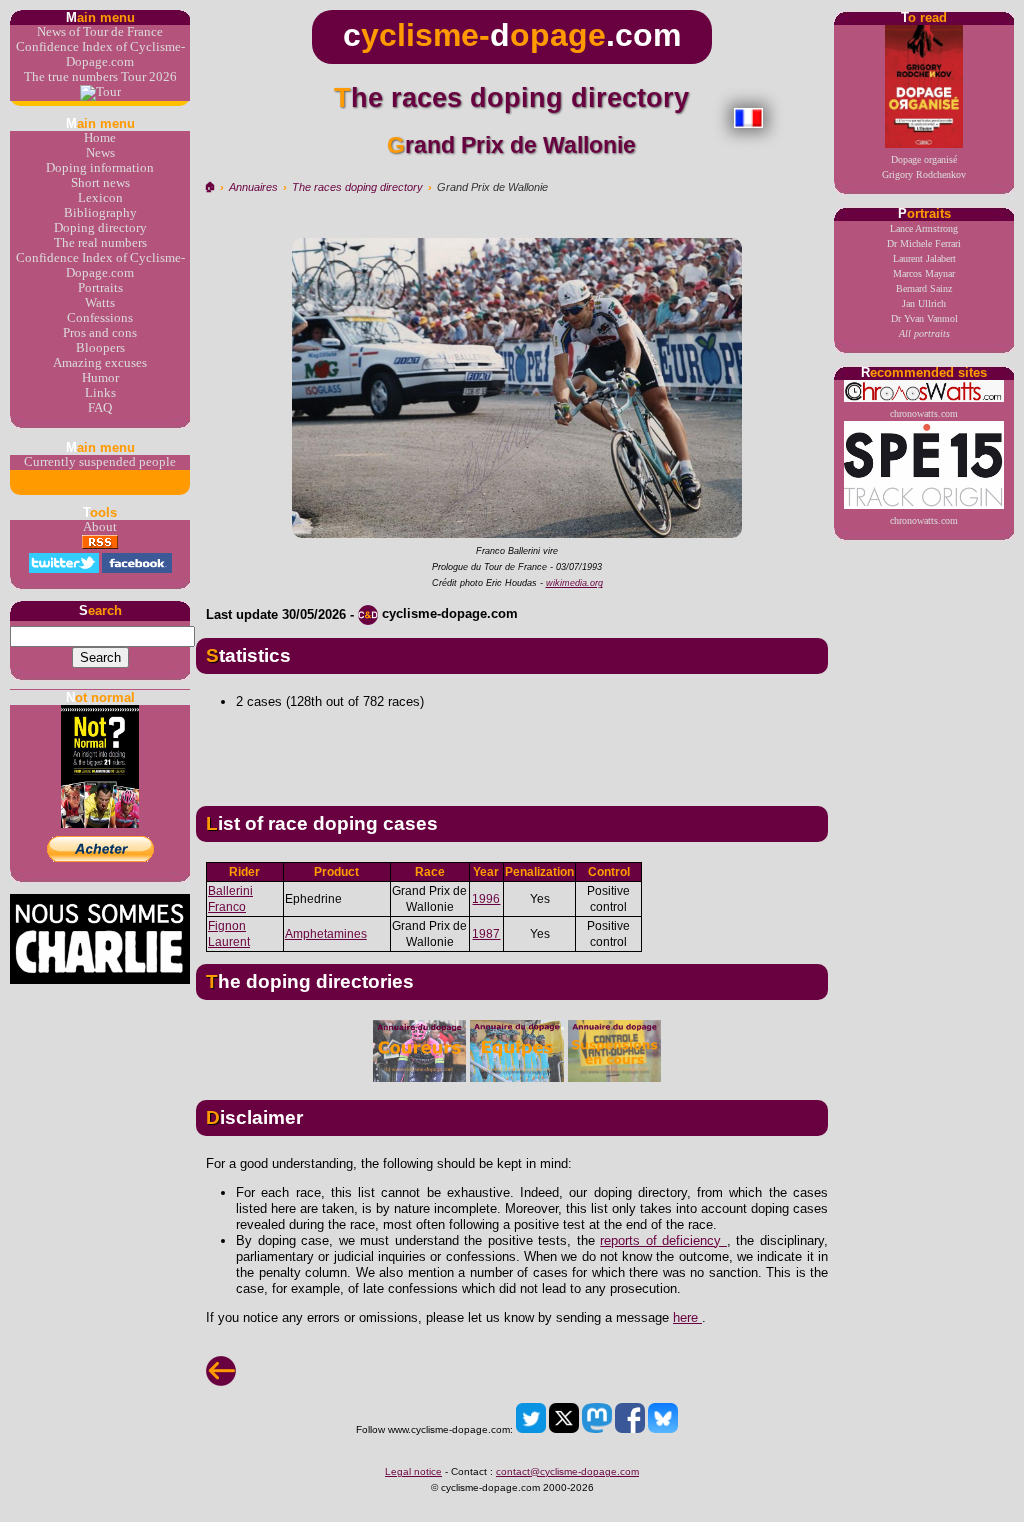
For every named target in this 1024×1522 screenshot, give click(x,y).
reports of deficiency (663, 1240)
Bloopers (100, 348)
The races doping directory (357, 187)
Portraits (100, 288)
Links (100, 393)
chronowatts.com (924, 413)
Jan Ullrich (924, 303)
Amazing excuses (100, 363)
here (687, 1317)
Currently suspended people (100, 462)
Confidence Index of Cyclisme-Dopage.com (100, 54)
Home (100, 138)
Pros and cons (100, 333)
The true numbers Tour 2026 (100, 77)
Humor (100, 378)
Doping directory (100, 228)
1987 (486, 934)
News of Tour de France (100, 32)
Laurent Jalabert (924, 258)
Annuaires (253, 187)
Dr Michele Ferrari (924, 243)
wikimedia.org (574, 583)
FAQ (100, 408)
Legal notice (413, 1471)
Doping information (100, 168)
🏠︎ (209, 187)
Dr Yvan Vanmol (924, 318)
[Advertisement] (512, 750)
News (100, 153)
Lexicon (100, 198)
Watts (100, 303)
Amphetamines (326, 934)
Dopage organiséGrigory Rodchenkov (924, 167)
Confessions (100, 318)
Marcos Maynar (924, 273)
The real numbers (100, 243)
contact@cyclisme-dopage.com (567, 1471)
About (100, 527)
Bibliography (100, 213)
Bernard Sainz (924, 288)
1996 (486, 899)
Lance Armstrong (924, 228)
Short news (100, 183)
